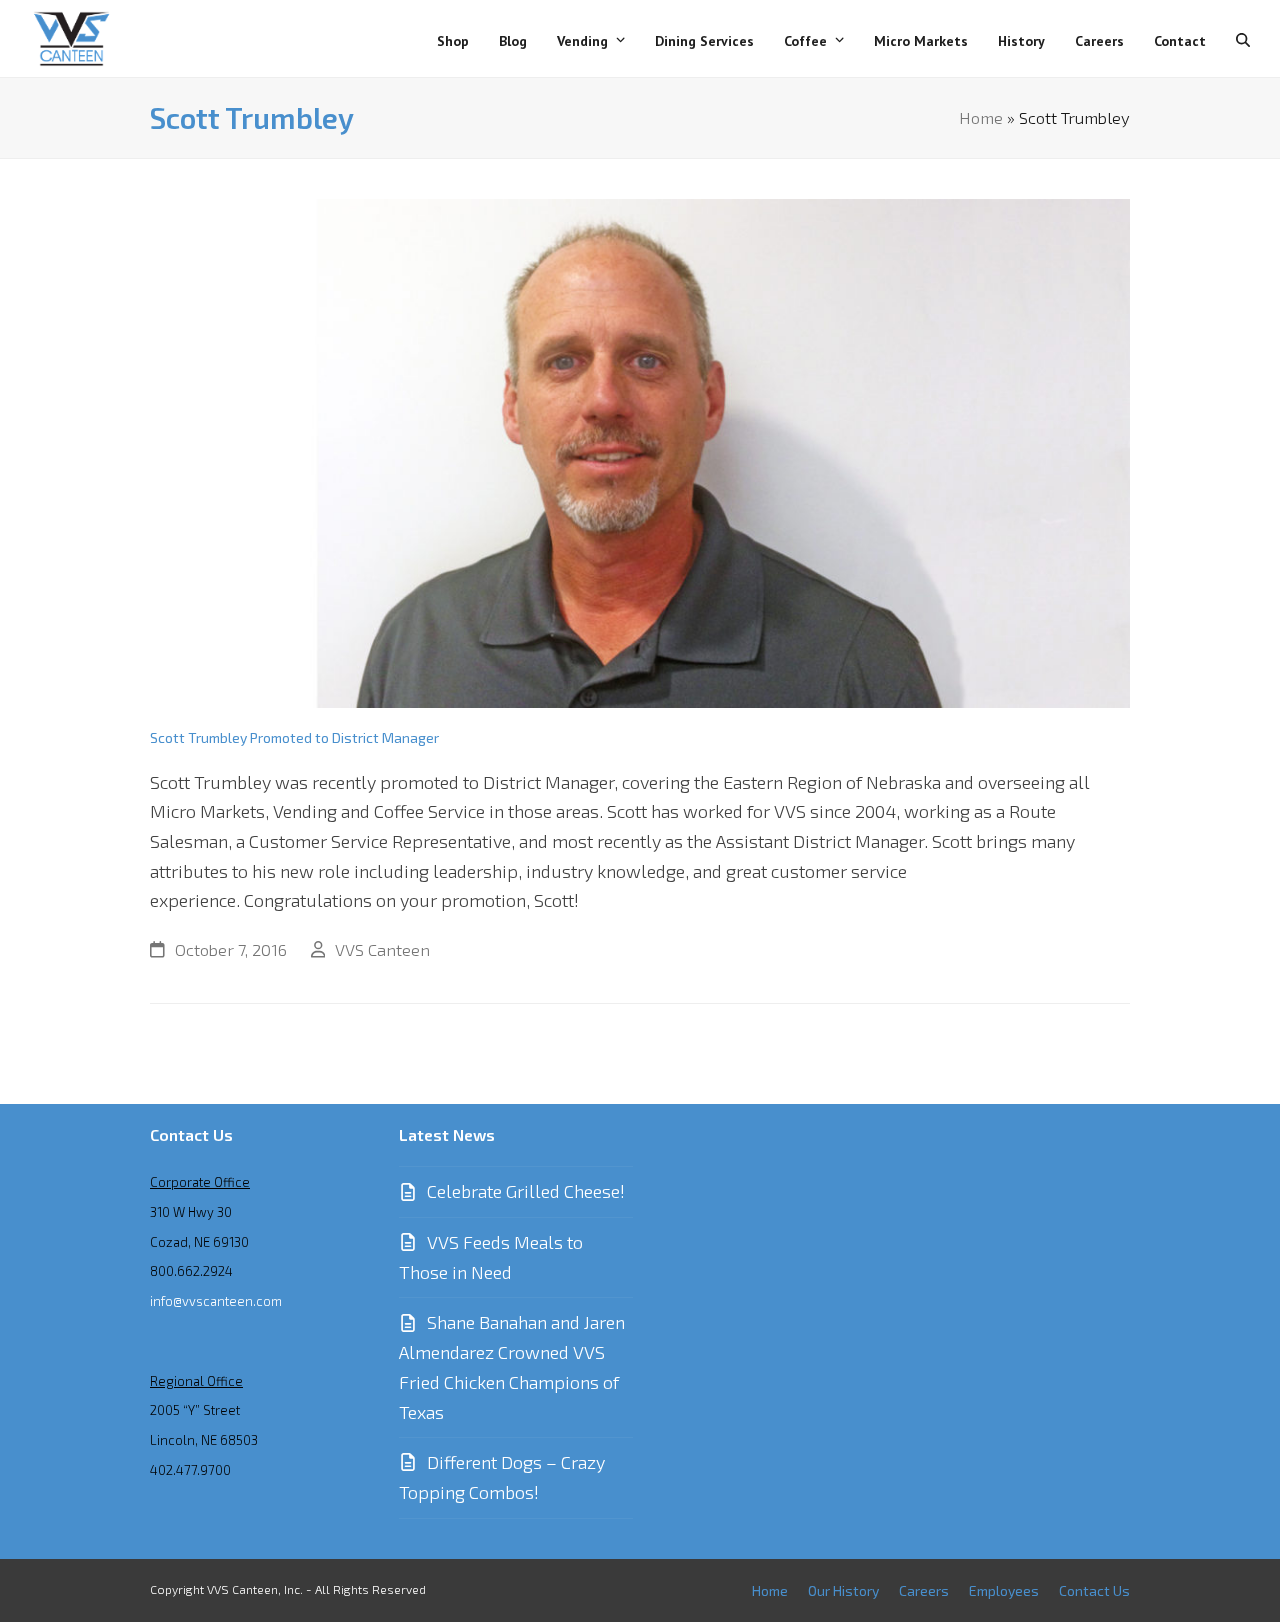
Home (981, 117)
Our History (843, 1590)
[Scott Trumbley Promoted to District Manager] (640, 451)
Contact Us (1094, 1590)
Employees (1004, 1590)
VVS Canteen (382, 949)
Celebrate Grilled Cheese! (526, 1191)
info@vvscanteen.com (216, 1301)
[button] (1243, 39)
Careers (924, 1590)
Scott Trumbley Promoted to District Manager (294, 737)
